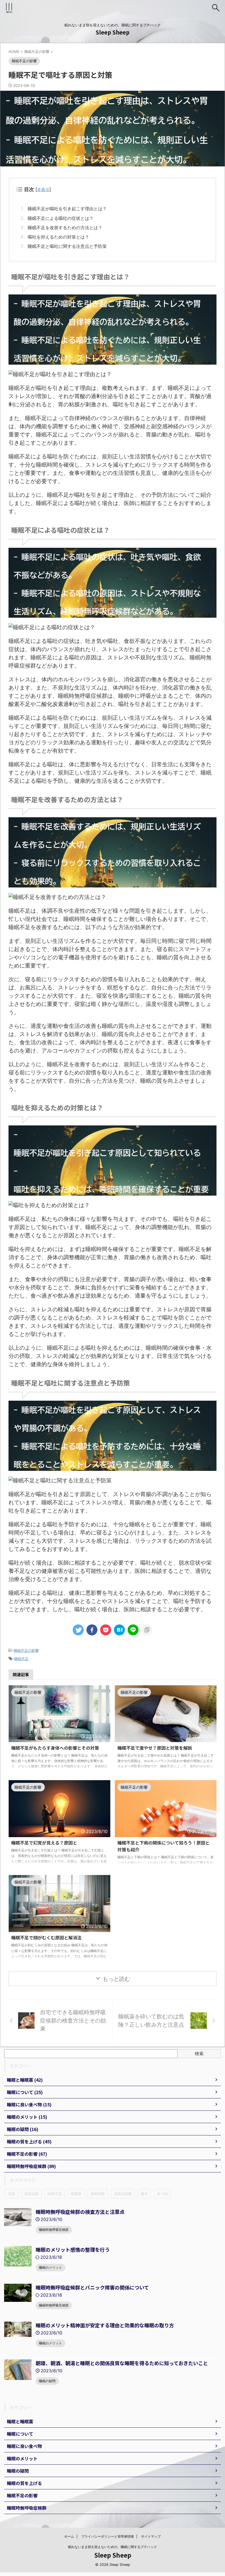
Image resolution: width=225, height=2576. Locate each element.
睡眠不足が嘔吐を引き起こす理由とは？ (67, 209)
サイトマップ (151, 2536)
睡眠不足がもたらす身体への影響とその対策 (55, 1748)
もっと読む (116, 1979)
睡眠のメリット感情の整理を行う (73, 2249)
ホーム (69, 2536)
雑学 (144, 2194)
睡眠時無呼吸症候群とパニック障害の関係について (92, 2287)
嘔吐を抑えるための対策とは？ (58, 237)
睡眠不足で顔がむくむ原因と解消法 (46, 1937)
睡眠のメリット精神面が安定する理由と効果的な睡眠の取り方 (105, 2325)
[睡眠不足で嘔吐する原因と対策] (119, 1630)
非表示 (43, 190)
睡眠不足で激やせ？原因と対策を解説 (155, 1748)
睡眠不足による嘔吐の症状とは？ (61, 218)
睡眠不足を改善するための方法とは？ (65, 228)
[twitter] (78, 1630)
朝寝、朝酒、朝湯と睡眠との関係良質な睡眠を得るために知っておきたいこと (122, 2363)
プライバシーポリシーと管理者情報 (108, 2536)
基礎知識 (31, 2194)
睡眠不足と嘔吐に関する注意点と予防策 (67, 246)
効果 (12, 2194)
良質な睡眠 (123, 2194)
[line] (133, 1630)
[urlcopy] (147, 1630)
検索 (199, 2053)
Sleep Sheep (113, 32)
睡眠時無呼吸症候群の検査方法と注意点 (80, 2212)
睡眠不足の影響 (26, 1650)
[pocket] (106, 1630)
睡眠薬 (76, 2194)
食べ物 (162, 2194)
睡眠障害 (98, 2194)
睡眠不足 (21, 1659)
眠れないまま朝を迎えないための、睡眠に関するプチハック (113, 2547)
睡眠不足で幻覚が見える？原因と (44, 1843)
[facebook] (92, 1630)
